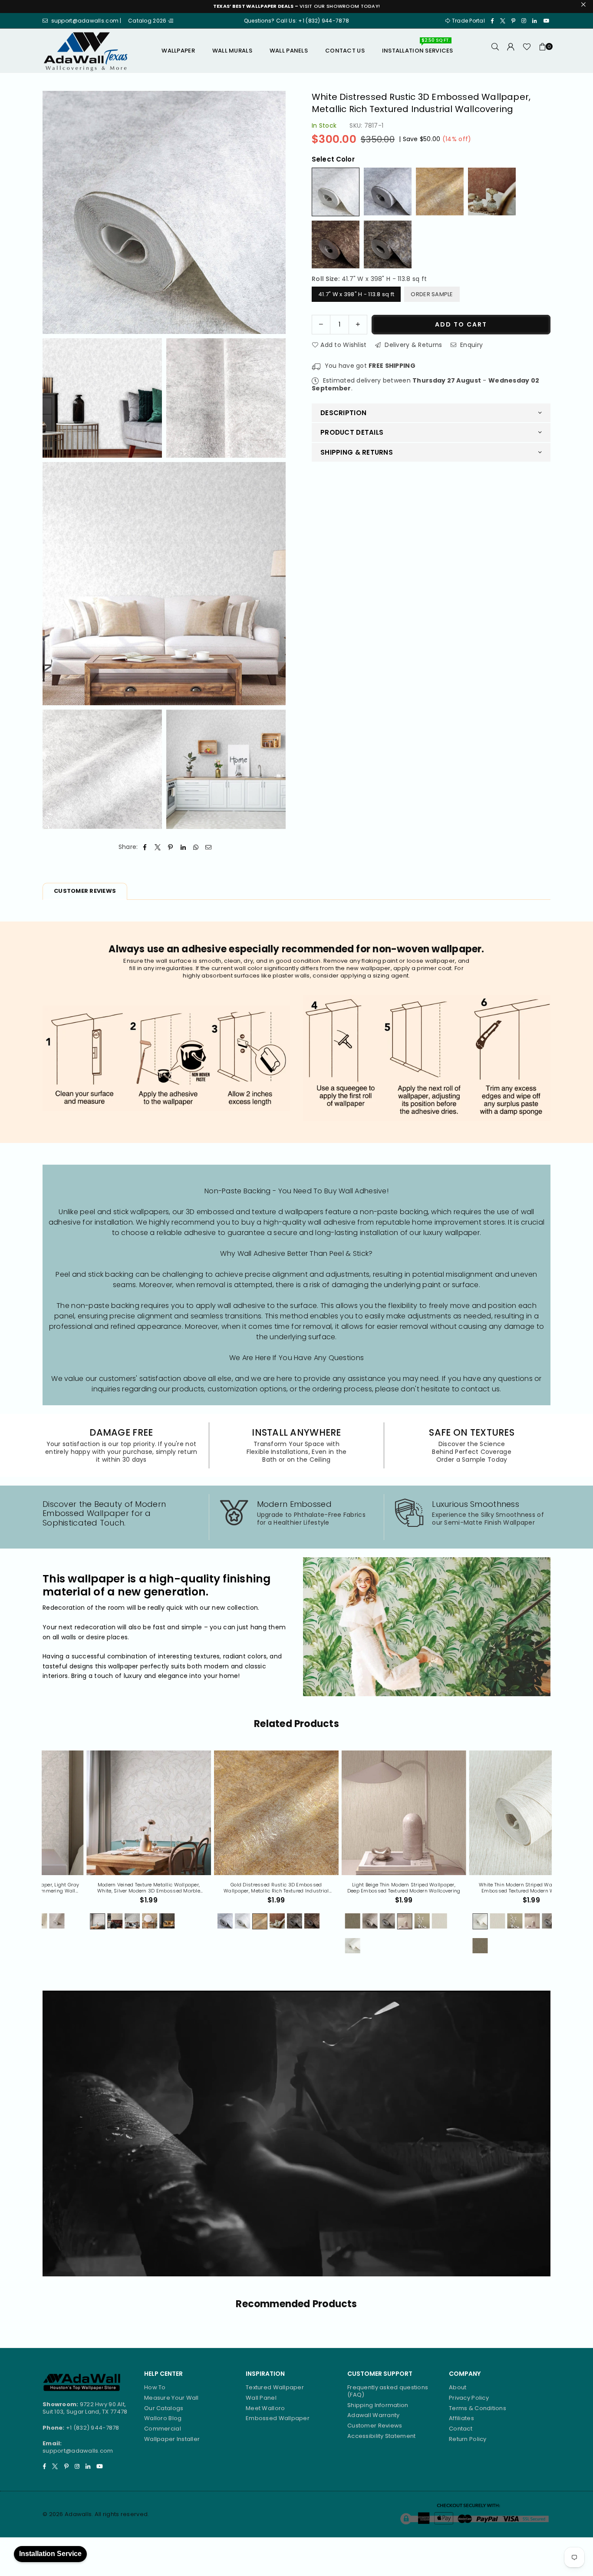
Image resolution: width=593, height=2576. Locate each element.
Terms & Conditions (478, 2408)
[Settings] (511, 51)
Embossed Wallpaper (278, 2418)
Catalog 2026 (148, 21)
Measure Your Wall (171, 2398)
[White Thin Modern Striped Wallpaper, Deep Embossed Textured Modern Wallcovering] (236, 1813)
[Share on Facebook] (145, 847)
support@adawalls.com (78, 2451)
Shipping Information (378, 2405)
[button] (543, 51)
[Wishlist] (527, 51)
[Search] (495, 51)
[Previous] (36, 1857)
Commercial (163, 2429)
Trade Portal (468, 21)
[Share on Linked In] (183, 847)
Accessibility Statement (381, 2436)
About (458, 2387)
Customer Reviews (375, 2426)
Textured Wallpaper (275, 2387)
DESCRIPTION (343, 412)
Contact (461, 2429)
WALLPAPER (178, 51)
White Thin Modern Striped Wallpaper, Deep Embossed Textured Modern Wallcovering (236, 1888)
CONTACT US (345, 51)
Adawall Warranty (373, 2415)
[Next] (557, 1857)
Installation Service (50, 2554)
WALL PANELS (289, 51)
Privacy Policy (469, 2398)
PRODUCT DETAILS (352, 432)
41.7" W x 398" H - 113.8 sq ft (356, 294)
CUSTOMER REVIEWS (85, 891)
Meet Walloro (265, 2408)
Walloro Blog (163, 2418)
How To (155, 2387)
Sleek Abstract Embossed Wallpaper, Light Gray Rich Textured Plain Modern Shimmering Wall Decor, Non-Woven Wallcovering (491, 1888)
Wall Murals (232, 51)
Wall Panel (261, 2398)
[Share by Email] (209, 847)
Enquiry (471, 344)
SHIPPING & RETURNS (357, 452)
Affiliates (461, 2418)
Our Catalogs (164, 2408)
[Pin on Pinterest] (170, 847)
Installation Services (418, 47)
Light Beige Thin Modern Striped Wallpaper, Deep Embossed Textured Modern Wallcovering (108, 1888)
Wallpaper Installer (172, 2439)
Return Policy (468, 2439)
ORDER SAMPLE (432, 294)
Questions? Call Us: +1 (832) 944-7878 (296, 21)
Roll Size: (369, 279)
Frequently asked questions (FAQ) (388, 2391)
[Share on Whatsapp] (196, 847)
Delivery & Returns (412, 344)
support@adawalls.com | (87, 21)
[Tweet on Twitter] (158, 847)
